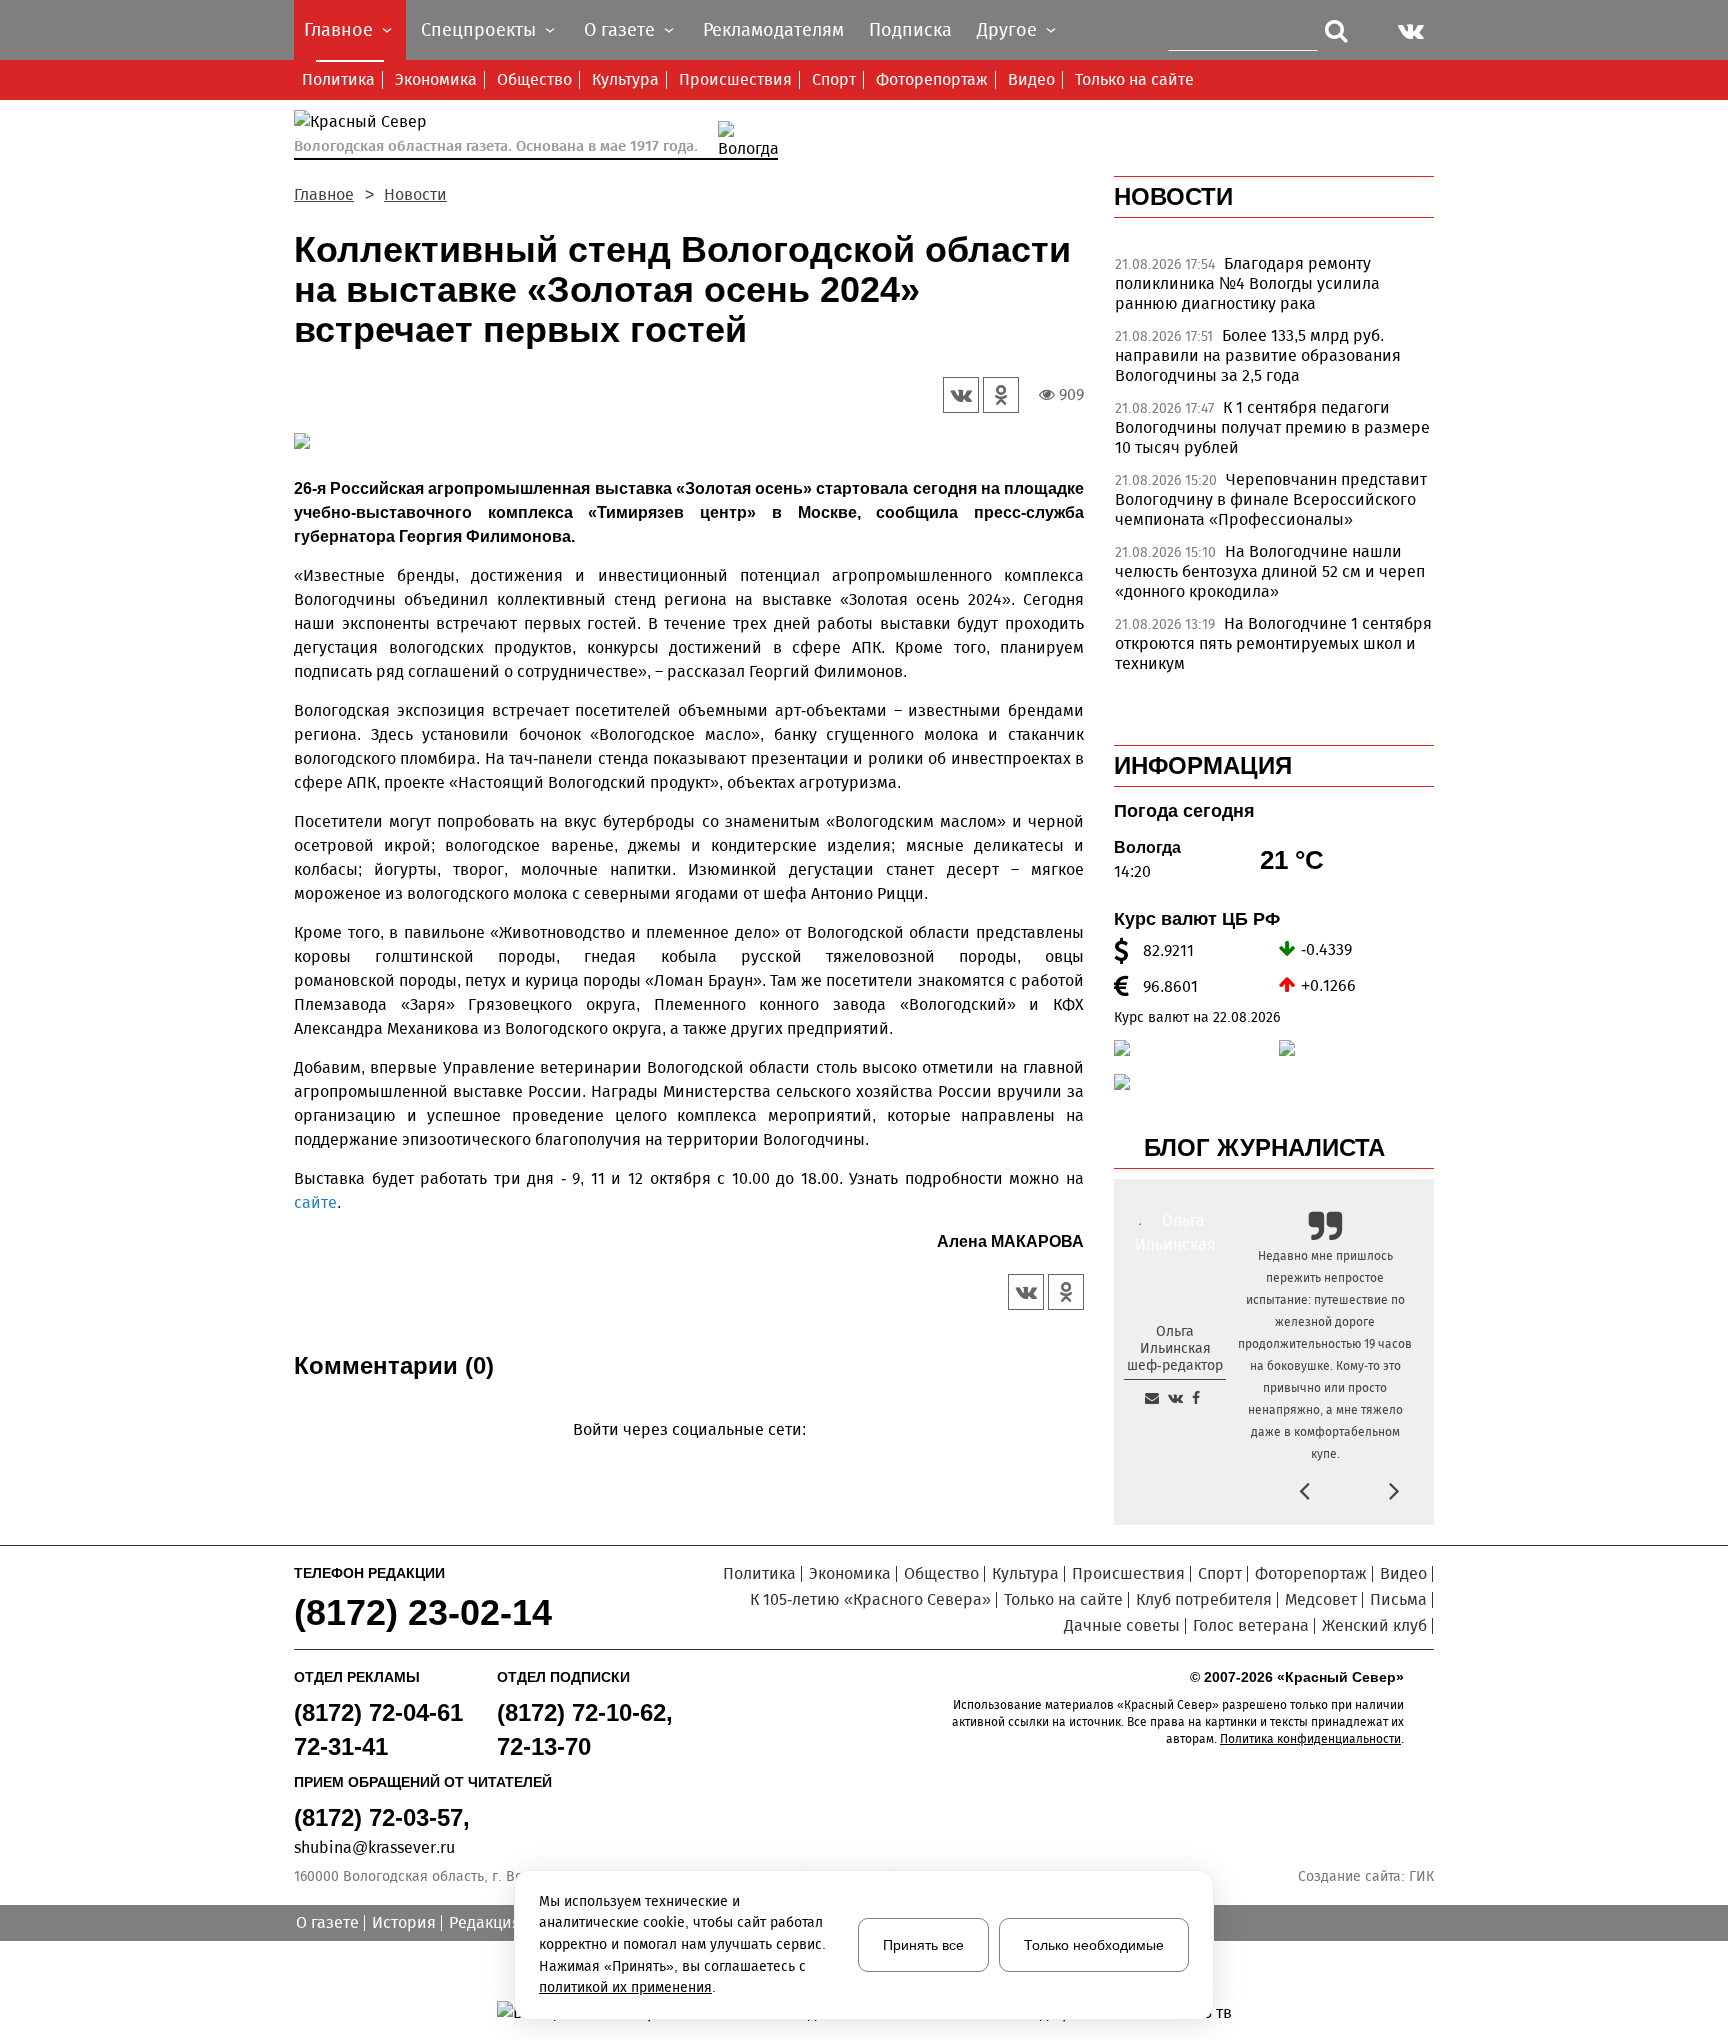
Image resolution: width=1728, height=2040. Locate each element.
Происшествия (735, 79)
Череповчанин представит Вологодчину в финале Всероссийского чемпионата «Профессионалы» (1271, 499)
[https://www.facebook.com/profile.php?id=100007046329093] (1196, 1398)
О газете (327, 1922)
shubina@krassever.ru (374, 1847)
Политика (338, 79)
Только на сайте (1134, 79)
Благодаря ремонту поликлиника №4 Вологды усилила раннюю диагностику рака (1247, 283)
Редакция (485, 1922)
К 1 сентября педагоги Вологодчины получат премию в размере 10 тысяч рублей (1272, 427)
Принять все (923, 1945)
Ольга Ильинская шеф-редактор (1175, 1348)
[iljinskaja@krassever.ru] (1152, 1398)
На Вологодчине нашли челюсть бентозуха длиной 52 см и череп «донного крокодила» (1270, 571)
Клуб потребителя (1204, 1599)
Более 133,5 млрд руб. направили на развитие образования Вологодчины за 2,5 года (1258, 355)
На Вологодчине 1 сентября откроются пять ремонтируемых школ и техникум (1273, 643)
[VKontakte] (685, 1458)
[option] (689, 445)
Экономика (436, 79)
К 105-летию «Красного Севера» (870, 1599)
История (404, 1922)
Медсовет (1321, 1599)
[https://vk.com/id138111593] (1175, 1398)
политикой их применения (625, 1987)
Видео (1031, 79)
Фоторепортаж (932, 79)
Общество (534, 79)
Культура (625, 79)
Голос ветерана (1251, 1625)
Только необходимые (1094, 1945)
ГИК (1421, 1876)
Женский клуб (1374, 1625)
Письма (1398, 1599)
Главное (324, 194)
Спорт (834, 79)
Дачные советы (1122, 1625)
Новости (415, 194)
